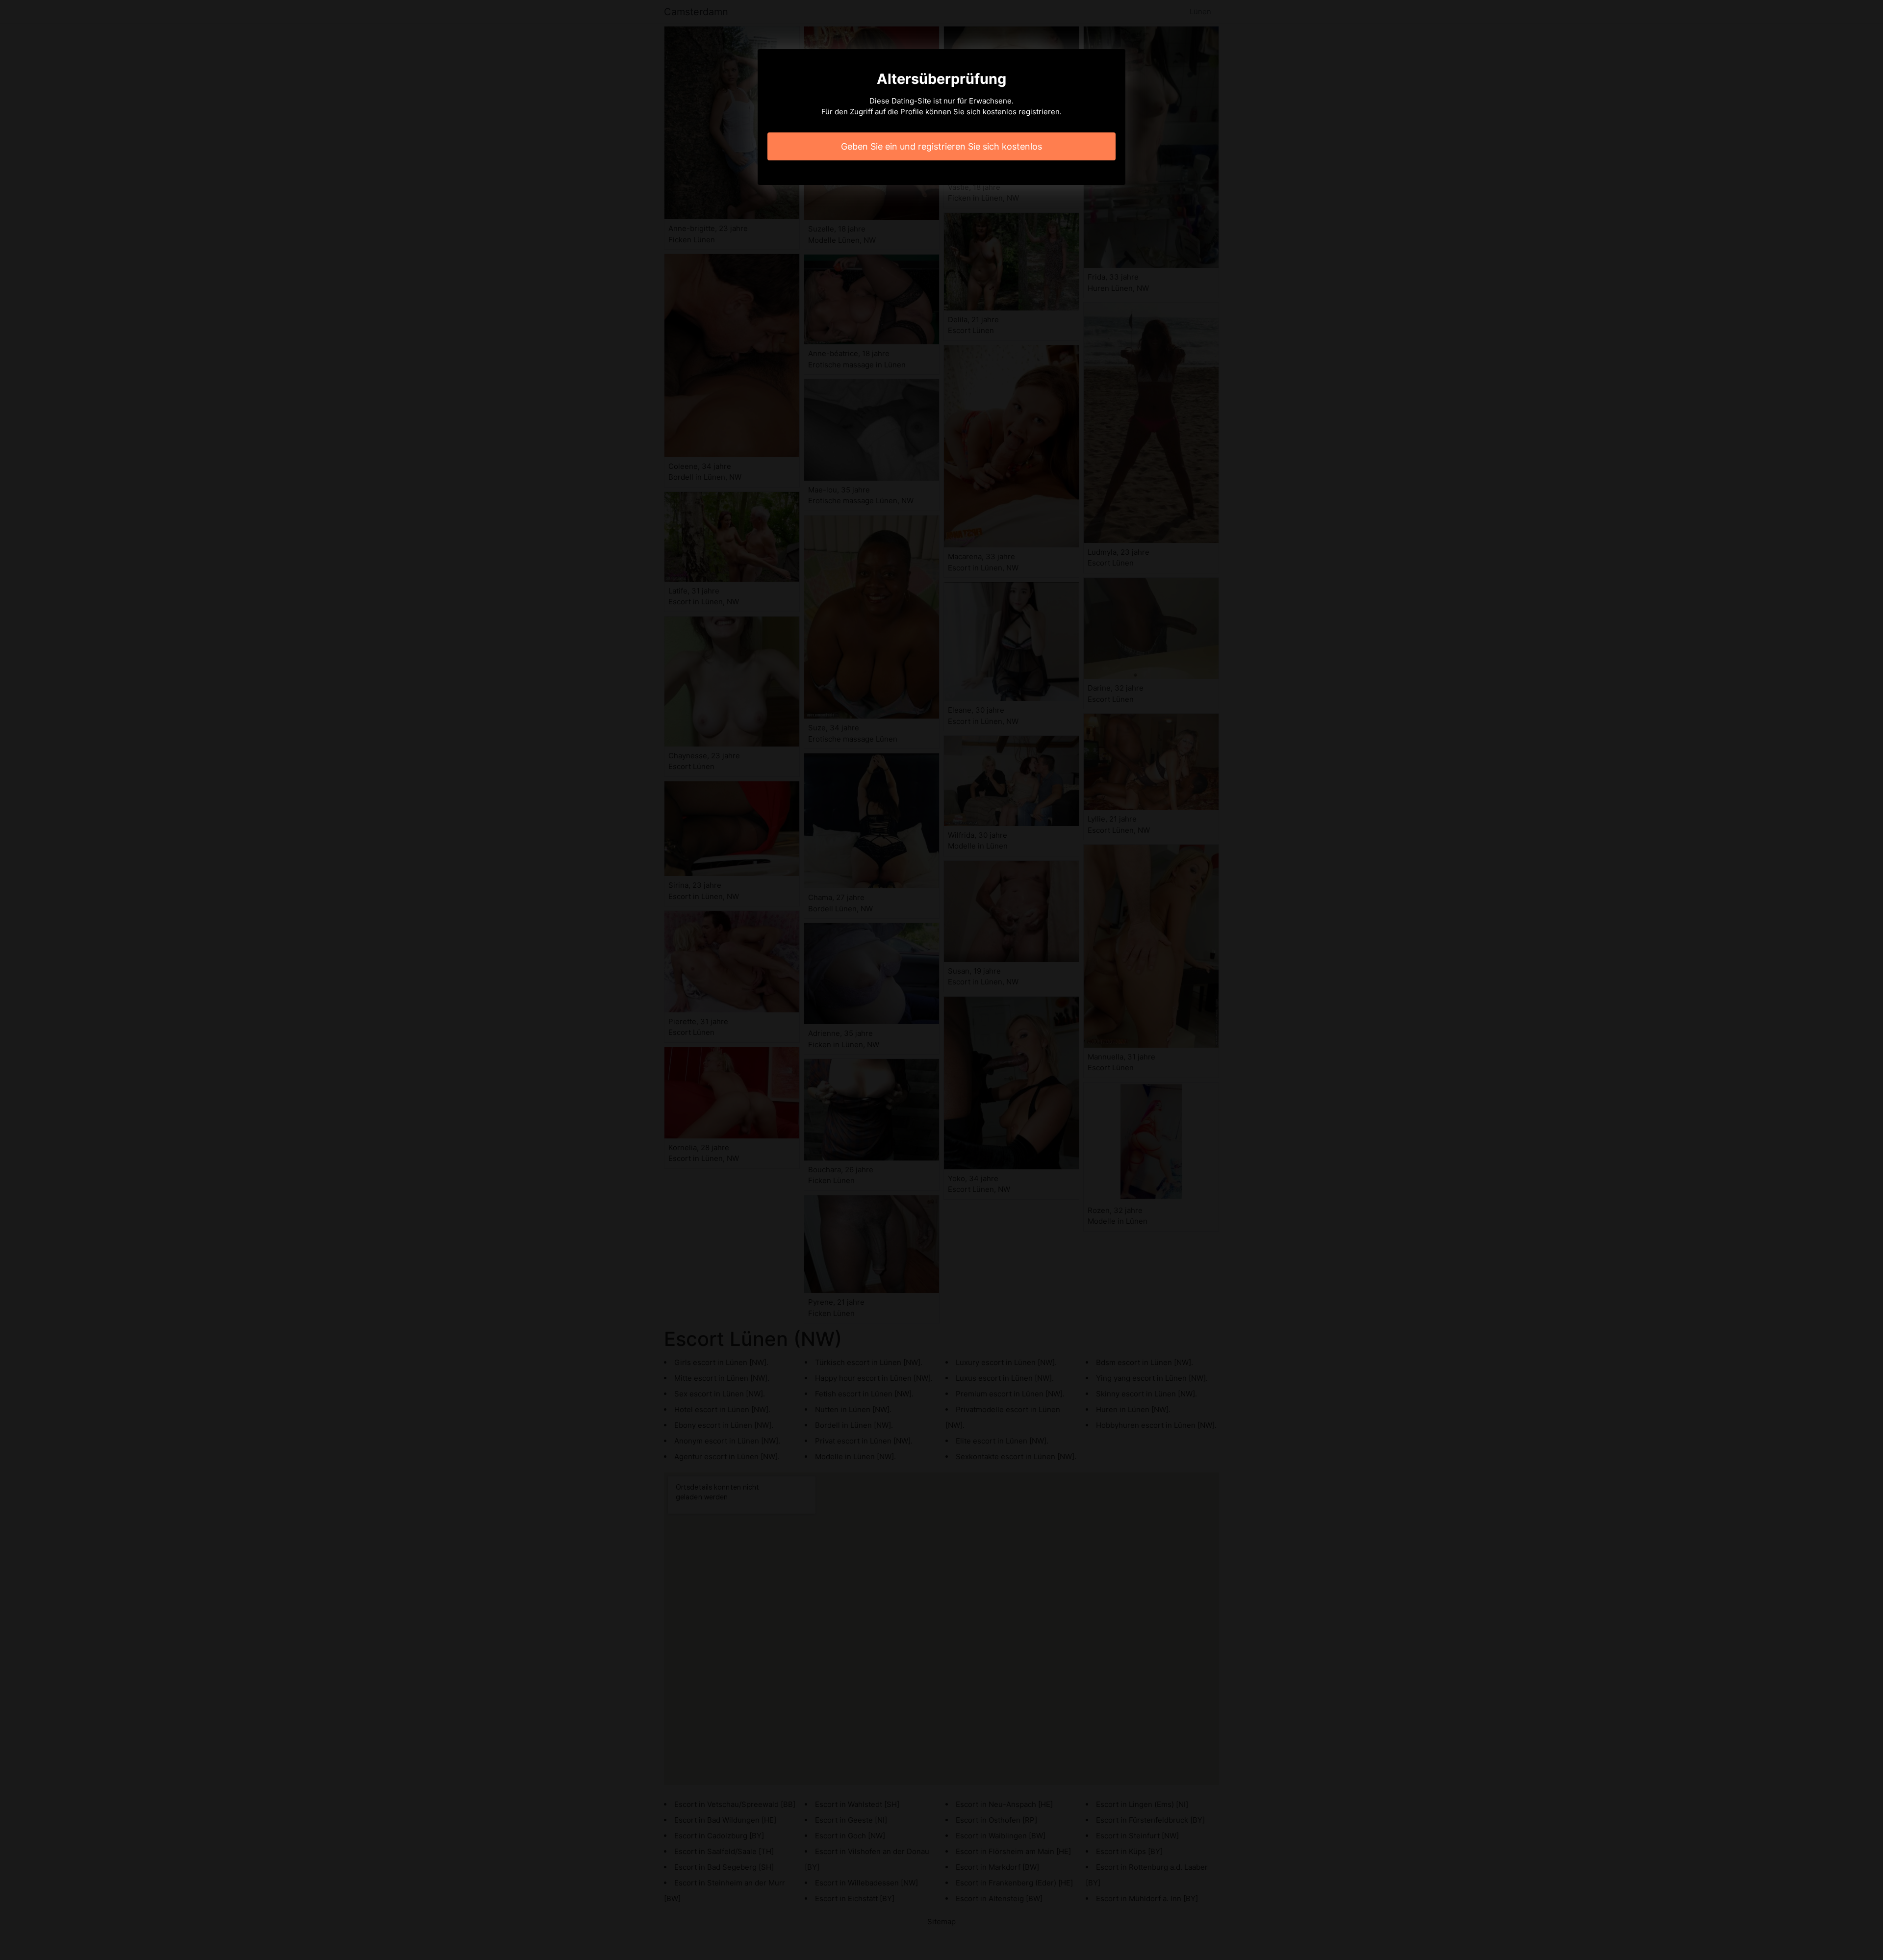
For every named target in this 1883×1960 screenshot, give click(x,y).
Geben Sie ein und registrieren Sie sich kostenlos (941, 146)
